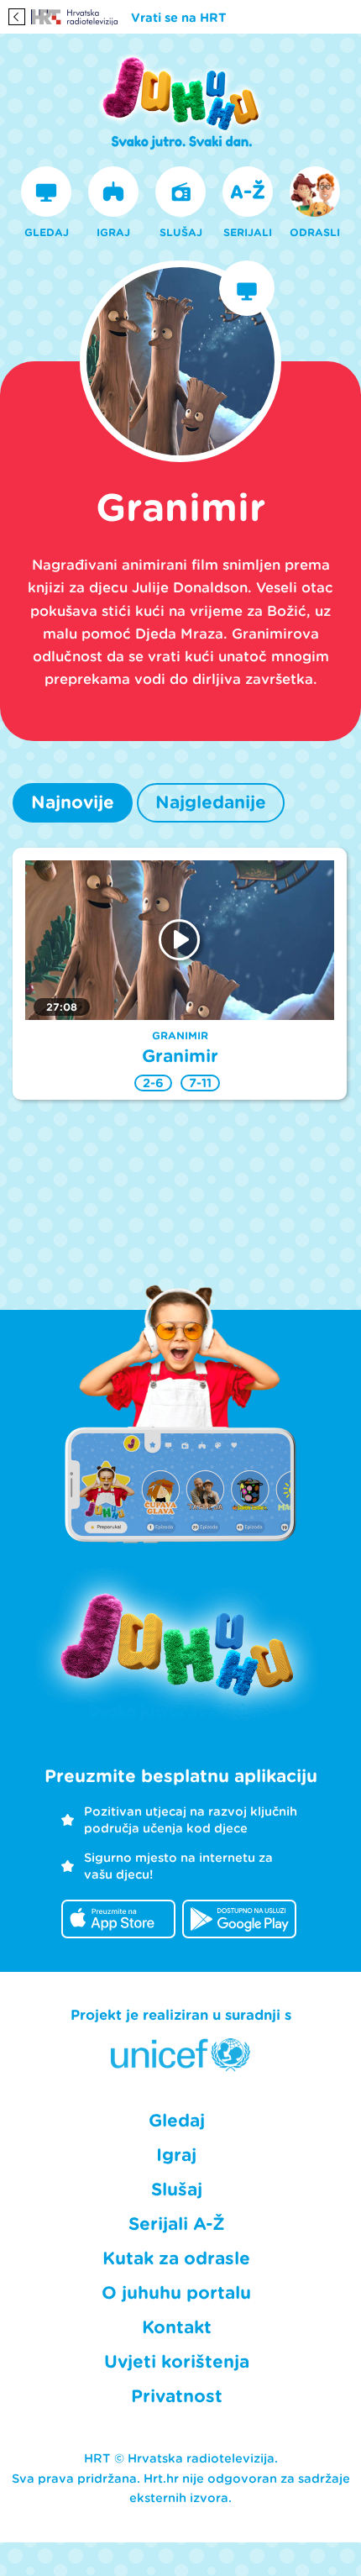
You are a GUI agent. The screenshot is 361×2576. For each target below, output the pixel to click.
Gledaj (177, 2121)
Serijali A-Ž (177, 2224)
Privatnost (177, 2396)
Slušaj (177, 2190)
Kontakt (177, 2327)
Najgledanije (211, 802)
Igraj (176, 2155)
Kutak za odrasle (176, 2258)
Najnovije (73, 802)
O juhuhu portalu (176, 2293)
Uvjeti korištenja (177, 2362)
